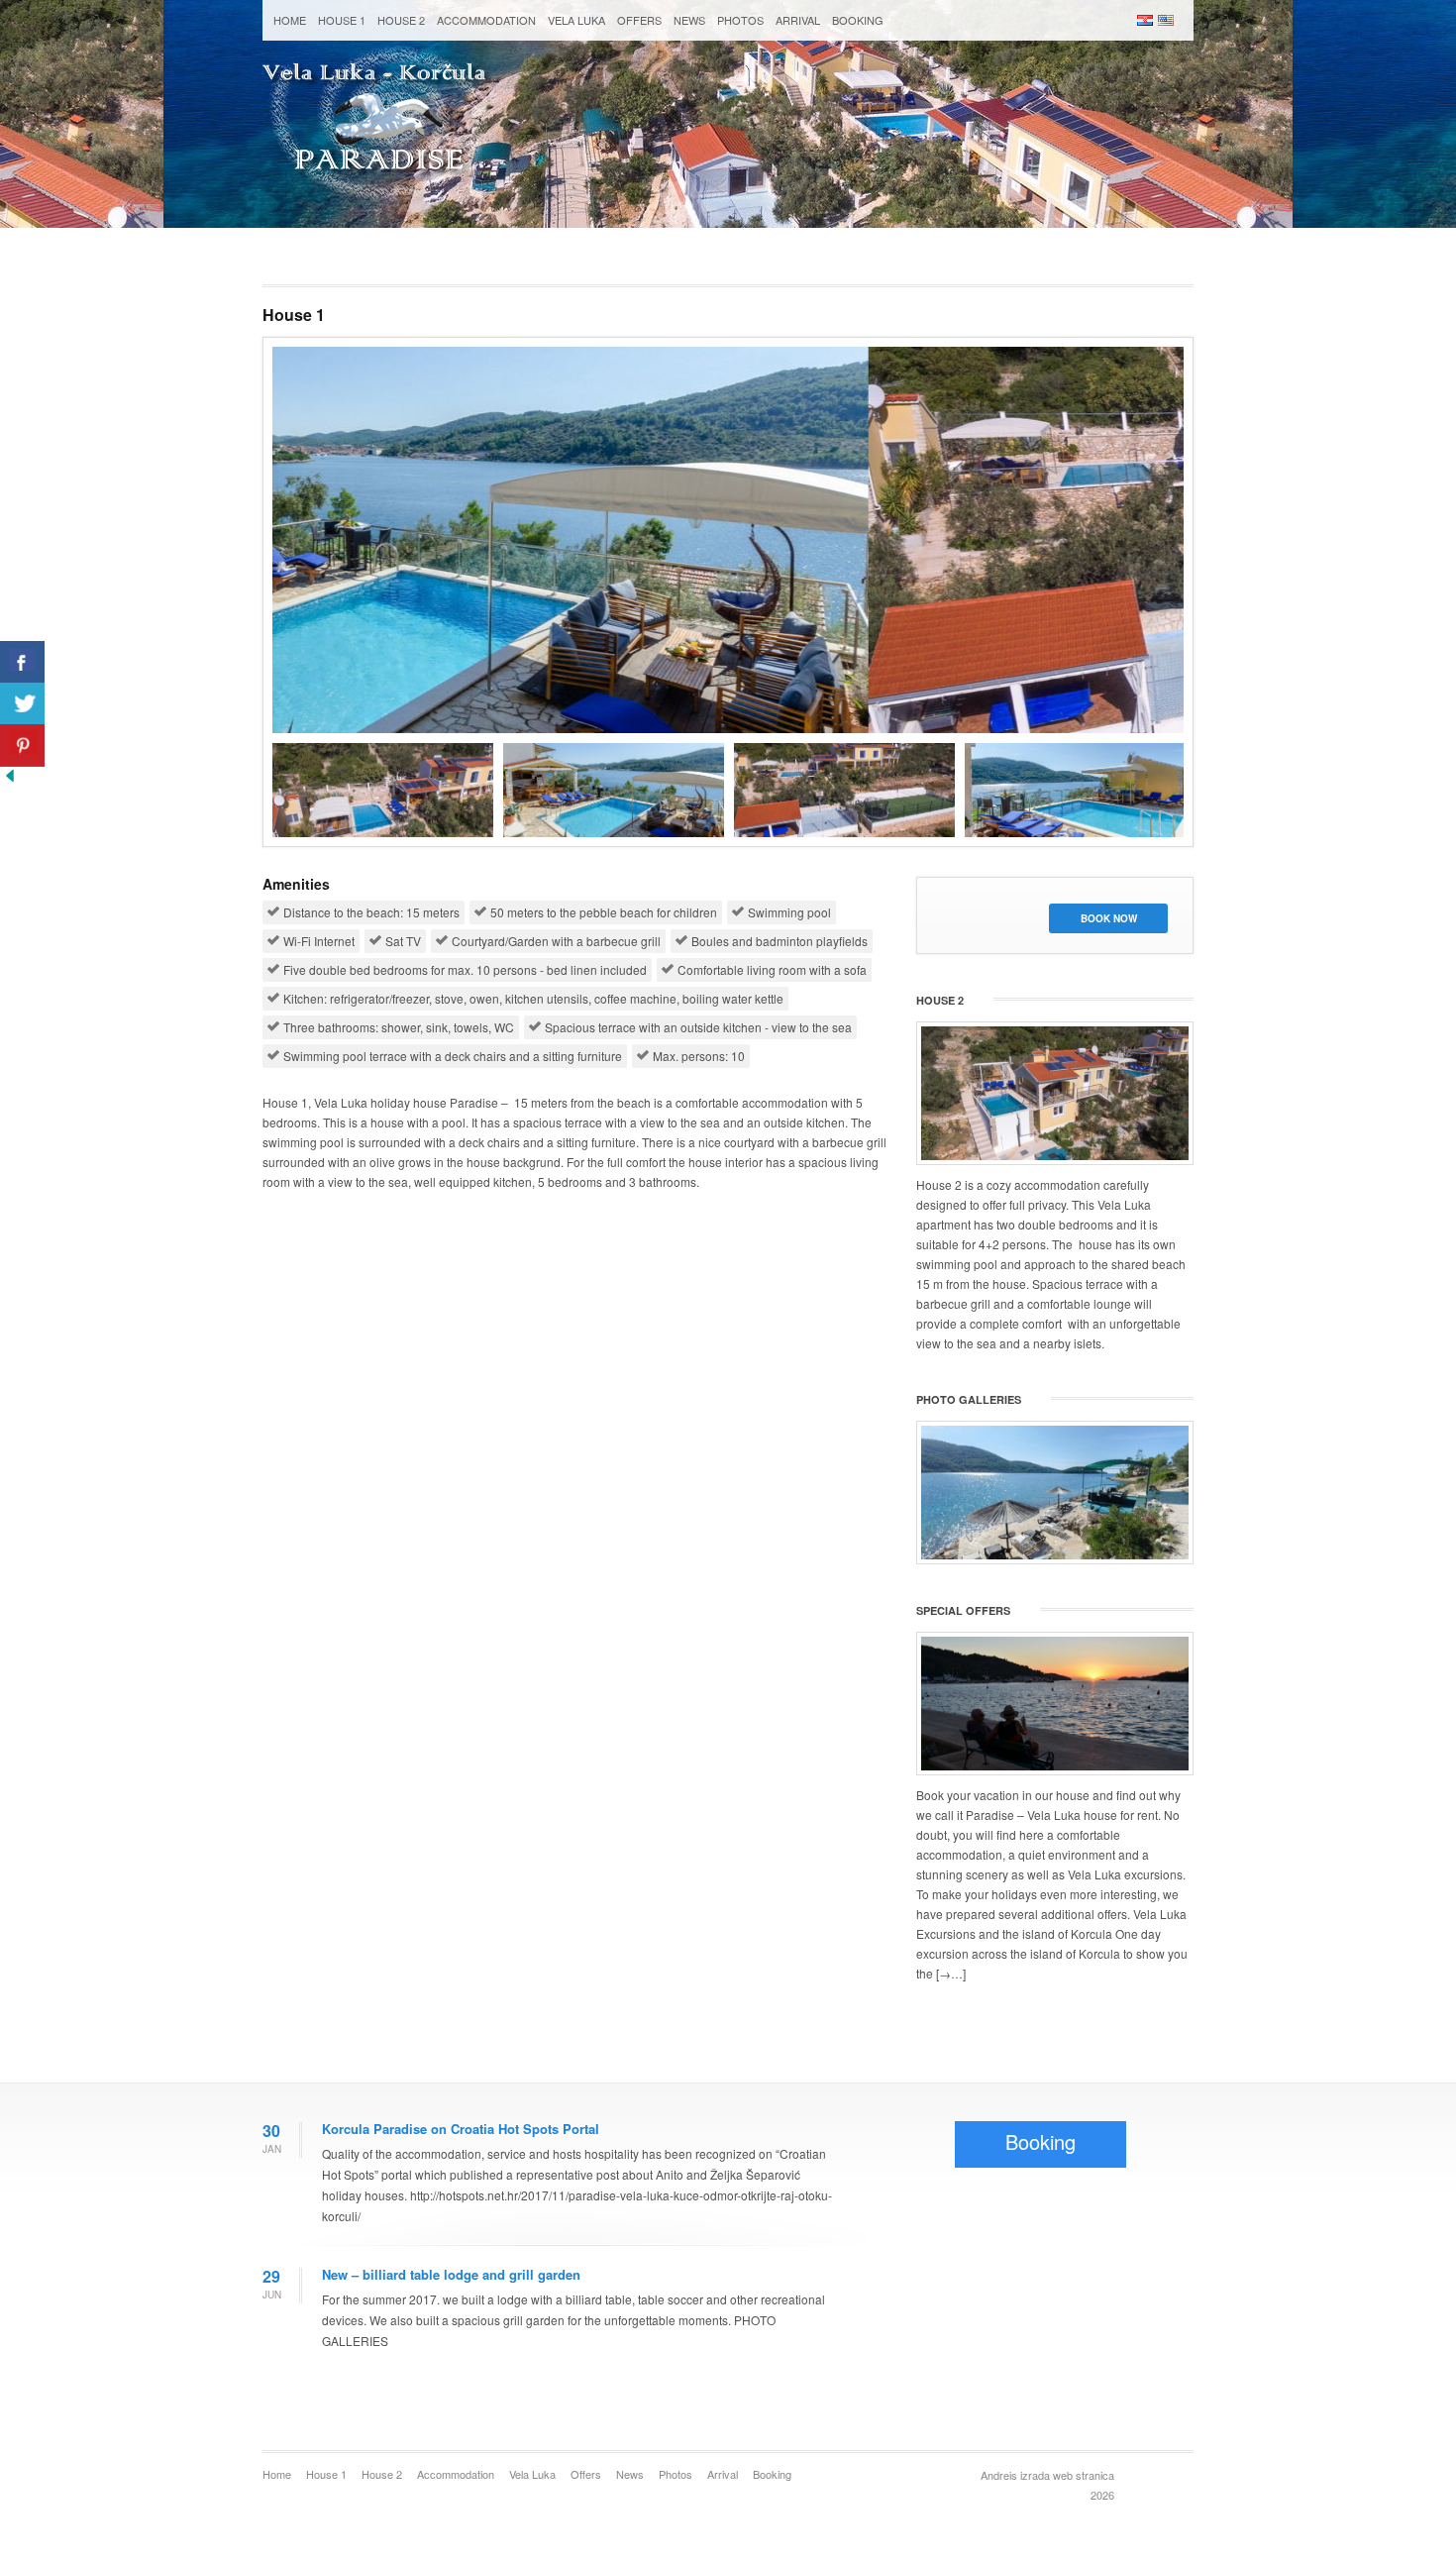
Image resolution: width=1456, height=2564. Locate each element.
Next (1204, 785)
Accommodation (486, 20)
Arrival (798, 20)
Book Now (1109, 918)
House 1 (342, 20)
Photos (740, 20)
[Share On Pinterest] (22, 746)
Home (290, 20)
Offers (639, 20)
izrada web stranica (1067, 2475)
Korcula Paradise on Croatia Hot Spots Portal (461, 2129)
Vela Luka (576, 20)
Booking (858, 20)
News (689, 20)
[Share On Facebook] (22, 662)
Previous (252, 785)
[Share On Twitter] (22, 704)
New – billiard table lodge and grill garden (451, 2274)
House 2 (401, 20)
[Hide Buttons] (10, 780)
